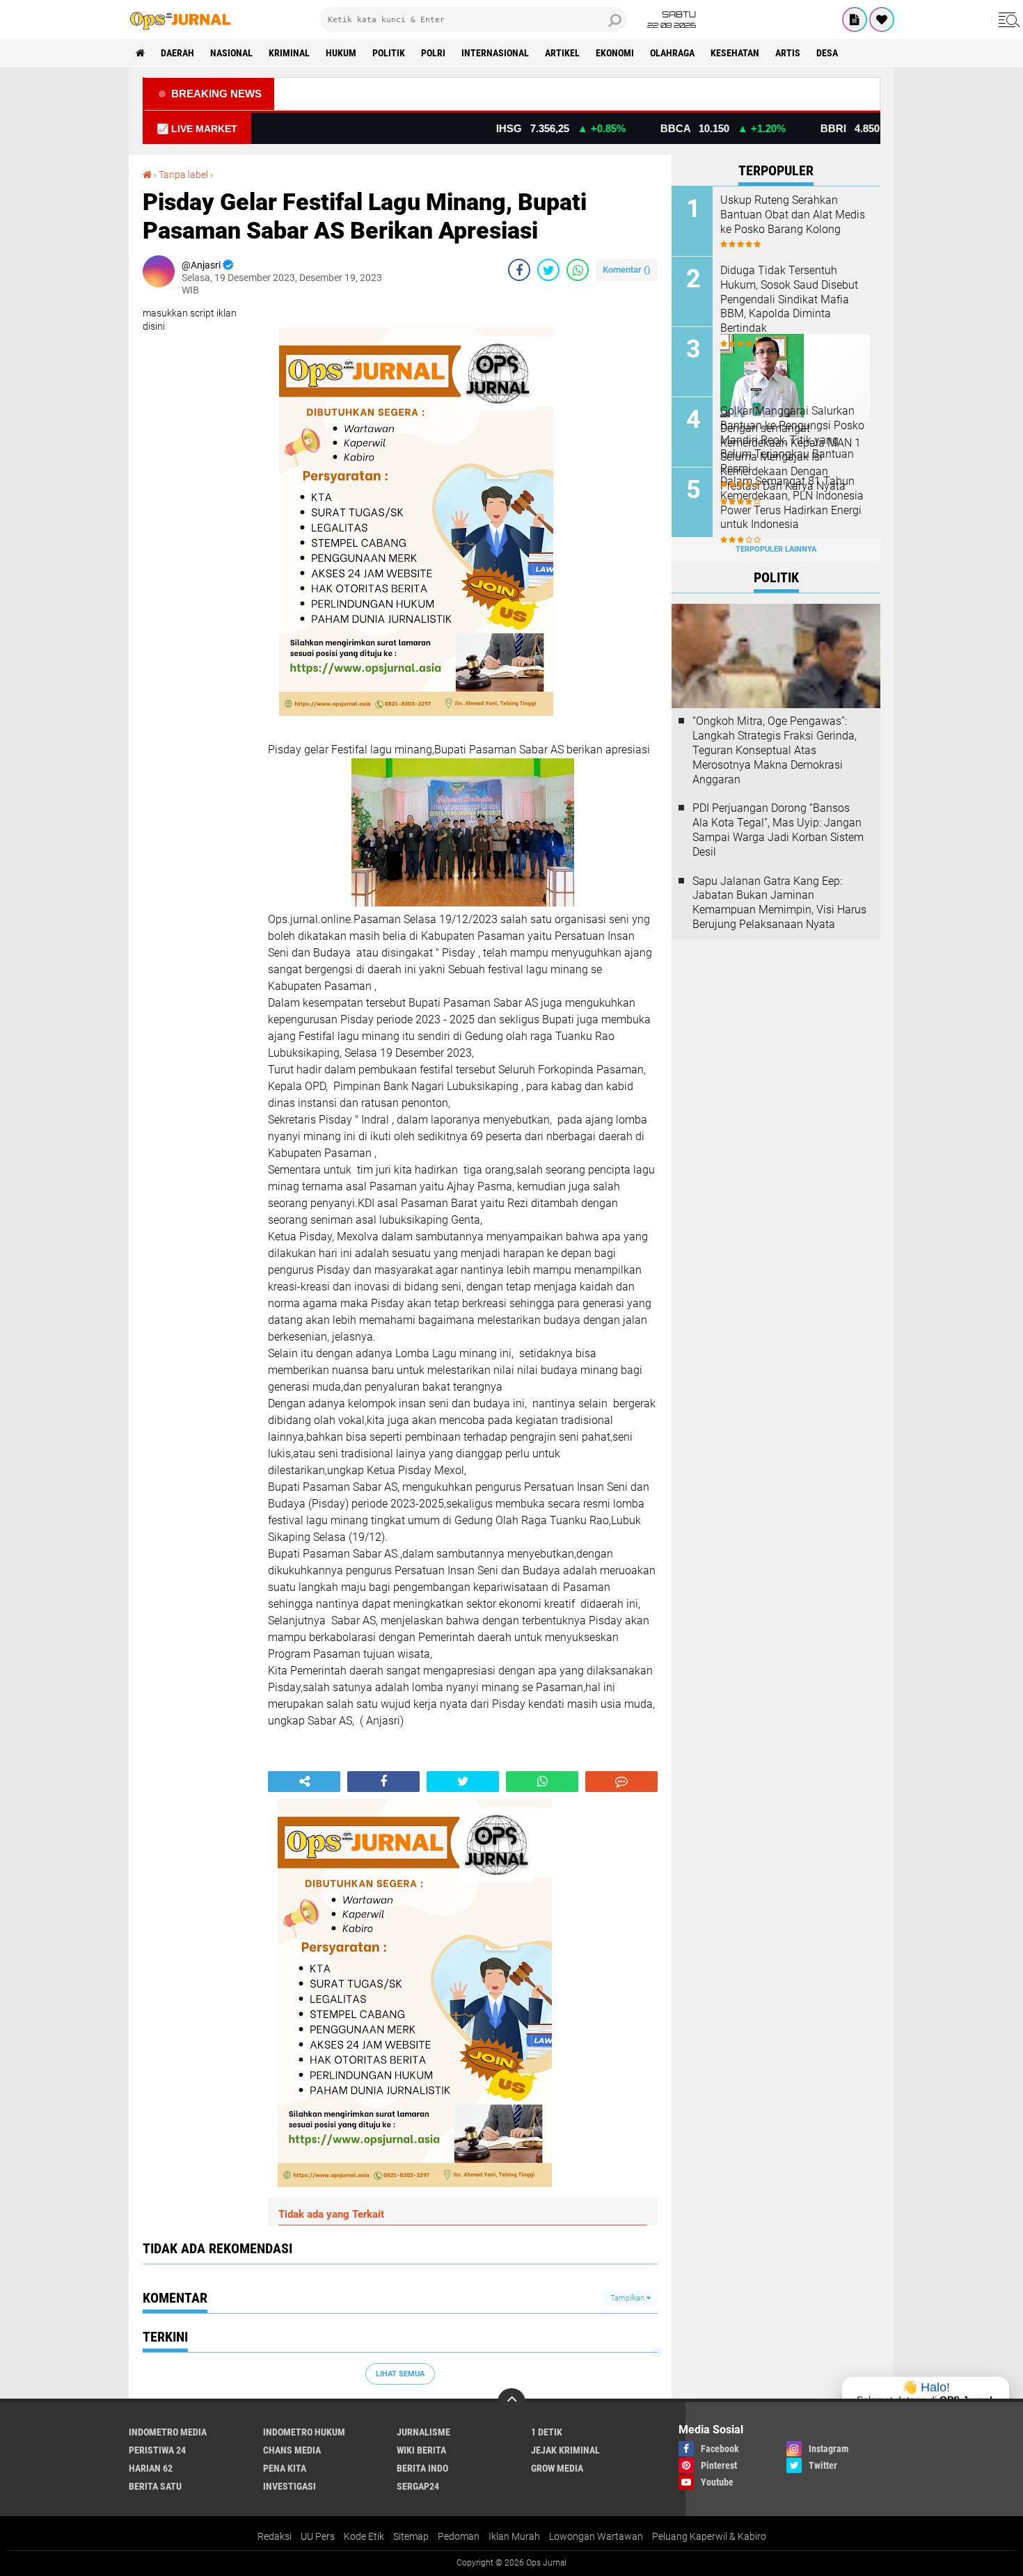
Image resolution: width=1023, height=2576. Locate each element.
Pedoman (459, 2536)
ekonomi (615, 53)
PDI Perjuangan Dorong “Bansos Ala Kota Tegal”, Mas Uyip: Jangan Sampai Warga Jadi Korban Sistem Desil (778, 830)
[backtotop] (511, 2402)
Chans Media (292, 2450)
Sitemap (411, 2536)
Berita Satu (155, 2486)
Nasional (231, 53)
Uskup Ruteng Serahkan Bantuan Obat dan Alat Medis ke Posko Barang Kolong (793, 215)
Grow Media (557, 2468)
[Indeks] (855, 19)
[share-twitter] (548, 270)
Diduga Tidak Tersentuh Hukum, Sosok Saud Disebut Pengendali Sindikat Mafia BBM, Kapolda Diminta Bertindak (789, 299)
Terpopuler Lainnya (776, 549)
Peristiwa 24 (157, 2450)
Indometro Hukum (304, 2432)
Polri (433, 53)
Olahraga (672, 53)
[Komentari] (621, 1782)
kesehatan (735, 53)
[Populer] (882, 19)
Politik (389, 53)
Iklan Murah (514, 2536)
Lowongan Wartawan (596, 2536)
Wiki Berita (421, 2450)
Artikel (562, 53)
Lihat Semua (400, 2374)
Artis (788, 53)
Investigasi (290, 2486)
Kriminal (289, 53)
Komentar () (627, 270)
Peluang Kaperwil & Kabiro (709, 2536)
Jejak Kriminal (565, 2450)
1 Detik (547, 2432)
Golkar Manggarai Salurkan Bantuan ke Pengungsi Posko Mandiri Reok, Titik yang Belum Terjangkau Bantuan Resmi (792, 440)
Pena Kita (285, 2468)
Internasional (495, 53)
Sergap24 (418, 2486)
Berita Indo (422, 2468)
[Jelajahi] (1007, 19)
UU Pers (318, 2536)
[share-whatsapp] (578, 270)
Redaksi (275, 2536)
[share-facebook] (519, 270)
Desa (827, 53)
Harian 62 (151, 2468)
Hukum (341, 53)
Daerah (177, 53)
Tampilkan (628, 2298)
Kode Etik (364, 2536)
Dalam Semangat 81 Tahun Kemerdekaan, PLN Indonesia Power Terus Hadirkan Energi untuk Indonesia (792, 503)
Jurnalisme (423, 2432)
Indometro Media (168, 2432)
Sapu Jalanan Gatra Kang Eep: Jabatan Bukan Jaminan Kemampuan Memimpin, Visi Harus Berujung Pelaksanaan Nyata (779, 903)
